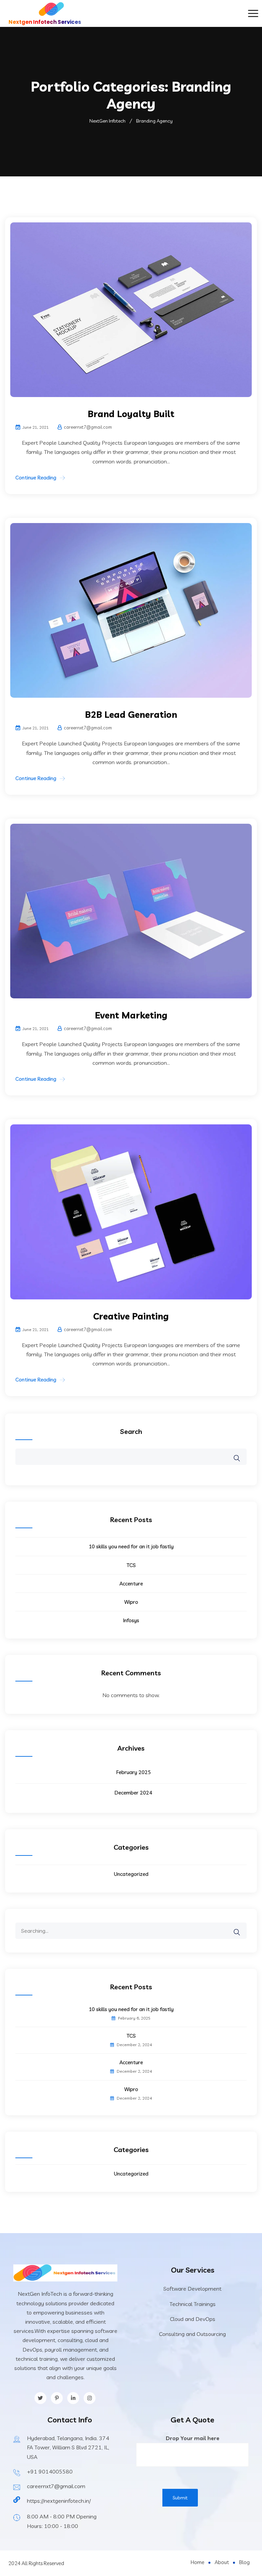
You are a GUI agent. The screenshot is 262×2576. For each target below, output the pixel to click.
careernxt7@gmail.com (56, 2486)
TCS (131, 1565)
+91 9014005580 (50, 2471)
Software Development (192, 2289)
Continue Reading (36, 478)
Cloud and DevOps (193, 2319)
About (222, 2562)
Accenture (131, 1584)
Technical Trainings (193, 2304)
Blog (244, 2562)
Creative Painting (131, 1316)
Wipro (131, 1602)
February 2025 (134, 1772)
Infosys (131, 1620)
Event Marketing (131, 1015)
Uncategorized (131, 1874)
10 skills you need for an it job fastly (131, 1546)
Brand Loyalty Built (131, 414)
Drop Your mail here (193, 2438)
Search (131, 1431)
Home (198, 2562)
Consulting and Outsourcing (192, 2334)
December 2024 (133, 1793)
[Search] (241, 1927)
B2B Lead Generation (131, 715)
